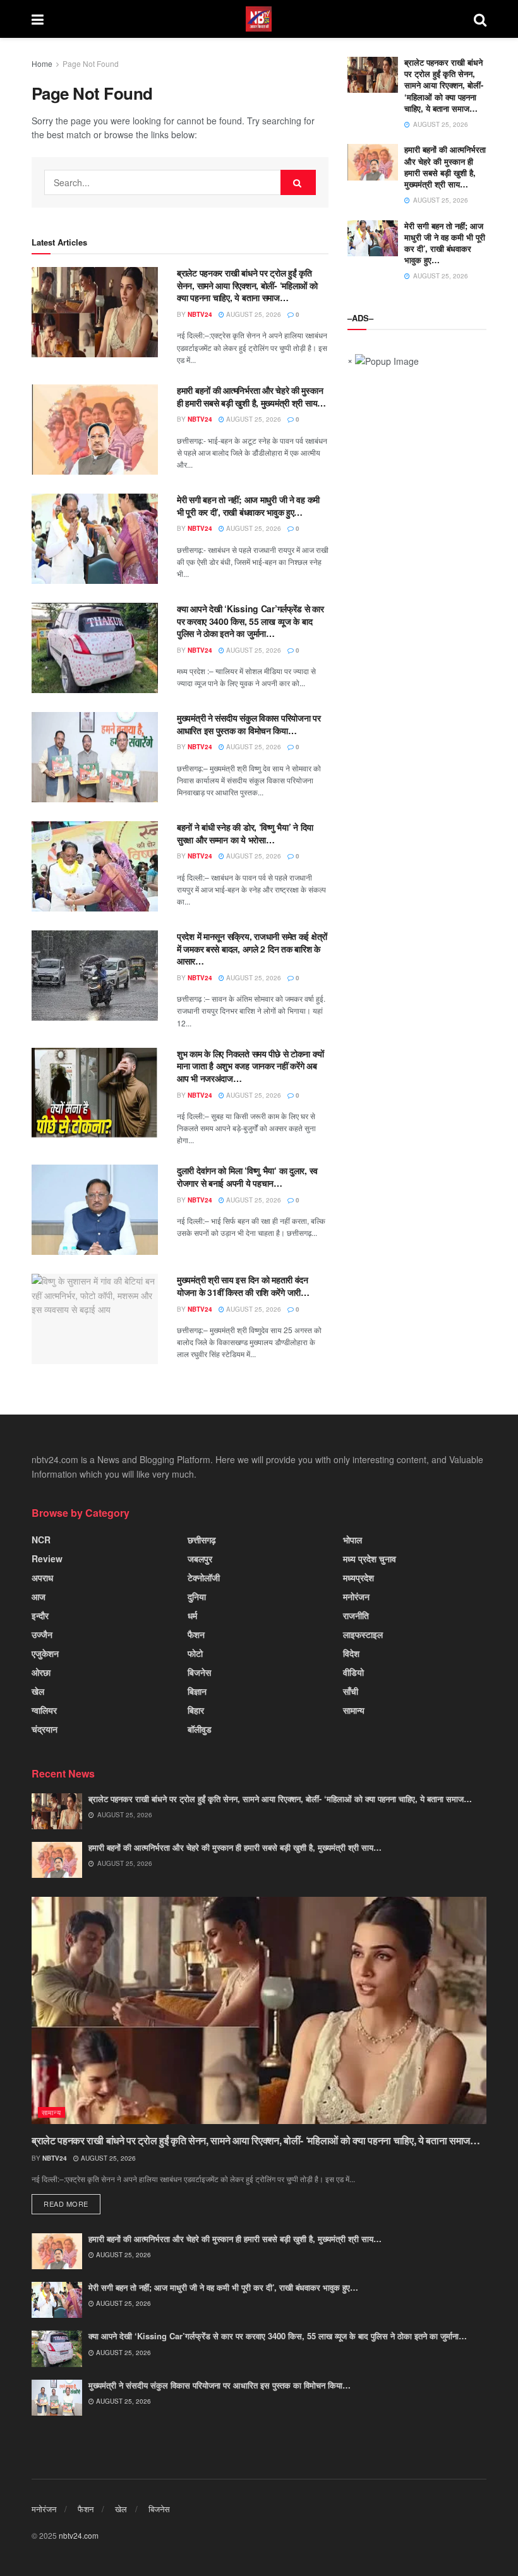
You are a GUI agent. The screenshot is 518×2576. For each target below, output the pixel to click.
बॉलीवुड (200, 1729)
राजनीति (356, 1615)
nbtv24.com (79, 2535)
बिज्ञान (197, 1691)
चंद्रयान (45, 1729)
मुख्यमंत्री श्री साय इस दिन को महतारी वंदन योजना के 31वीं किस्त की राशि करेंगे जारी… (243, 1286)
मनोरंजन (356, 1596)
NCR (41, 1540)
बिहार (196, 1710)
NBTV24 (200, 314)
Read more (66, 2204)
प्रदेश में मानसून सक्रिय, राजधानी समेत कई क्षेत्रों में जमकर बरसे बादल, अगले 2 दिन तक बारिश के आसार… (252, 948)
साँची (351, 1691)
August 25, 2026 (253, 314)
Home (42, 63)
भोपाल (352, 1540)
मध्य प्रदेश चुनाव (370, 1558)
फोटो (195, 1653)
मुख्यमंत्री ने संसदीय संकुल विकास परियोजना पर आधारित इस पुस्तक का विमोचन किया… (249, 724)
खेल (38, 1691)
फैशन (196, 1634)
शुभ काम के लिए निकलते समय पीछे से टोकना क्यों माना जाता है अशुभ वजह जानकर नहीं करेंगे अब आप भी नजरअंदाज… (250, 1066)
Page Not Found (91, 63)
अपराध (42, 1577)
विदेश (351, 1653)
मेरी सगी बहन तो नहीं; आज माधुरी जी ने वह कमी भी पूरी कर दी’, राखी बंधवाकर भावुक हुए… (248, 506)
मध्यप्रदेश (358, 1577)
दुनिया (197, 1596)
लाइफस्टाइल (363, 1634)
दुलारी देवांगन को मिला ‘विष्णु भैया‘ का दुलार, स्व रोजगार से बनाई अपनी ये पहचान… (247, 1177)
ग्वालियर (44, 1710)
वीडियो (353, 1672)
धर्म (192, 1615)
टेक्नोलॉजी (204, 1577)
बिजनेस (199, 1672)
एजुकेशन (45, 1653)
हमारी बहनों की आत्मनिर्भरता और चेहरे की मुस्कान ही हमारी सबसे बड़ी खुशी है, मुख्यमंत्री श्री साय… (251, 396)
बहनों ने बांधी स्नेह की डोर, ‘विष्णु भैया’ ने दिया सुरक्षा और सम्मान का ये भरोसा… (245, 833)
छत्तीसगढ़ (202, 1540)
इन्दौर (40, 1615)
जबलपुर (200, 1558)
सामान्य (354, 1710)
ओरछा (41, 1672)
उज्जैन (42, 1634)
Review (47, 1558)
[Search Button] (298, 182)
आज (39, 1596)
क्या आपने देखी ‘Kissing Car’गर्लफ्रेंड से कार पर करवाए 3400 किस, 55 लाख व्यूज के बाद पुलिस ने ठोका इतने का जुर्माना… (250, 621)
